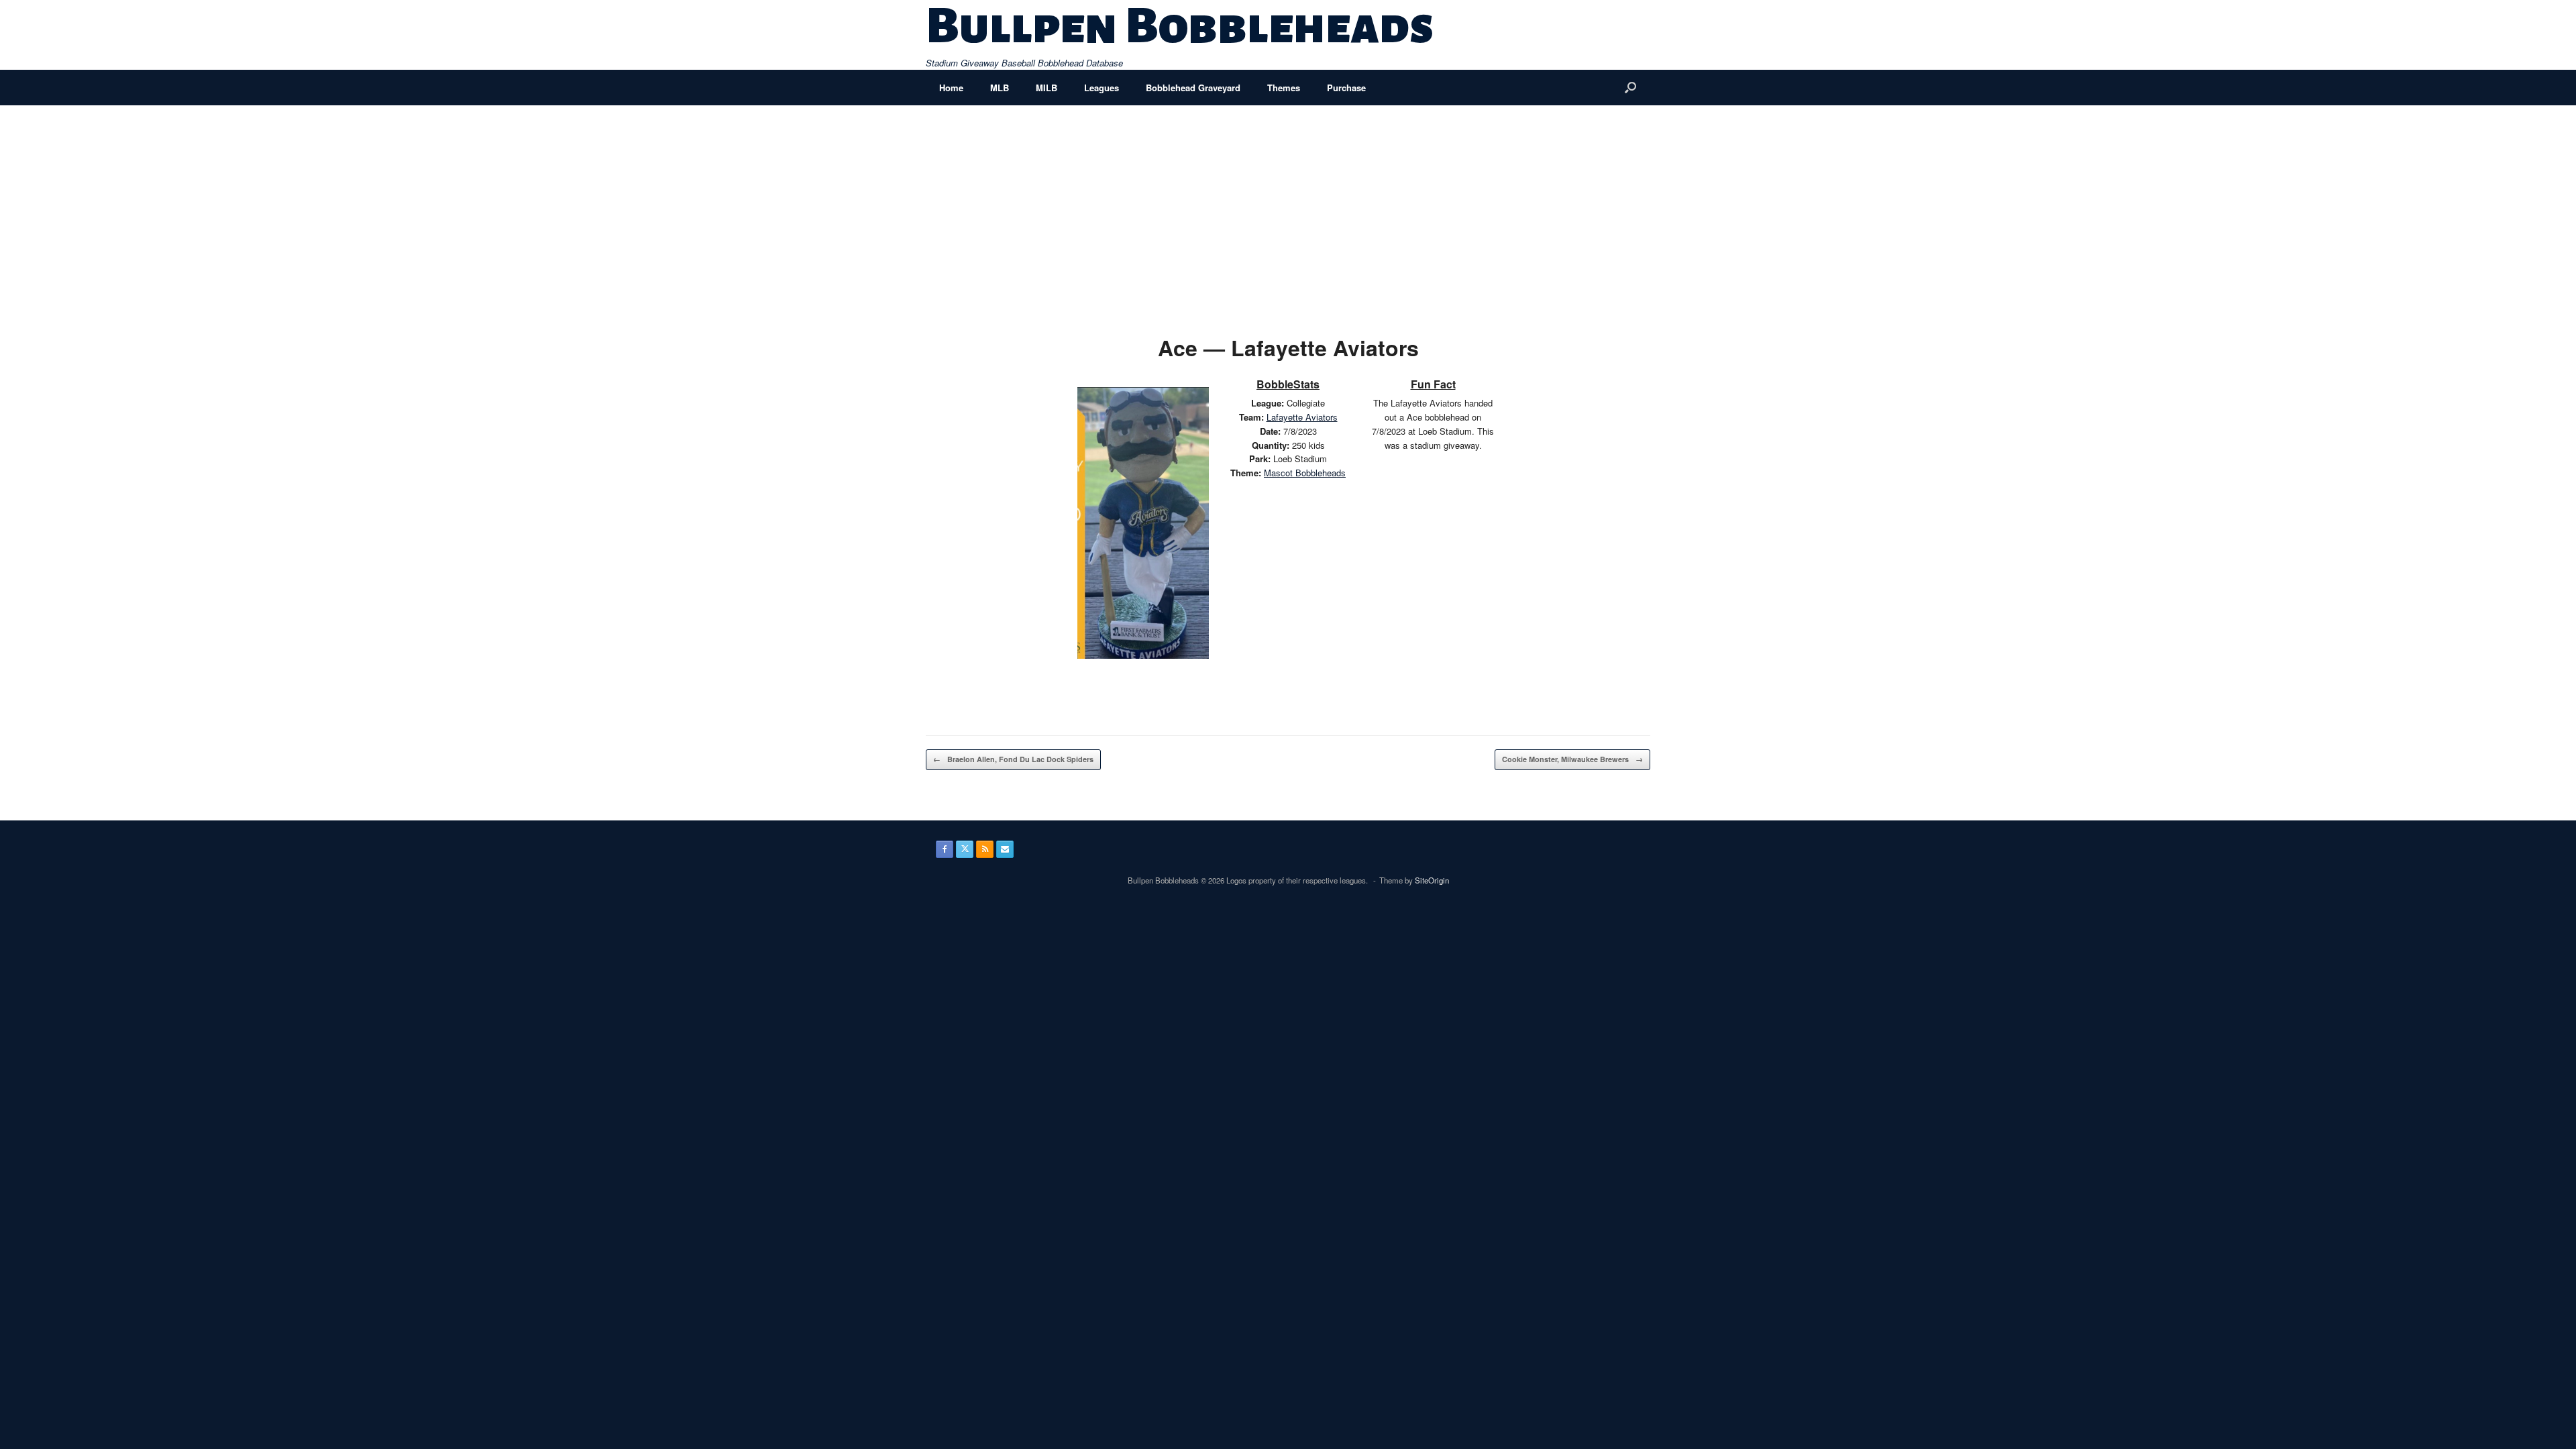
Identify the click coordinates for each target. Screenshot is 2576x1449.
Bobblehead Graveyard (1193, 88)
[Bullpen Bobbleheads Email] (1005, 849)
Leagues (1102, 88)
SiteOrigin (1432, 880)
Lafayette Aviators (1302, 417)
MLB (1000, 88)
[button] (1630, 88)
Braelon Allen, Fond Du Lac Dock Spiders (1013, 759)
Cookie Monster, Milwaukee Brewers (1572, 759)
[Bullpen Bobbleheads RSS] (985, 849)
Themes (1284, 88)
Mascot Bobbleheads (1305, 473)
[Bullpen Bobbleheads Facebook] (945, 849)
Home (951, 88)
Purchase (1346, 88)
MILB (1046, 88)
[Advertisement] (1288, 206)
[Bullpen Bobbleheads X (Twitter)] (965, 849)
